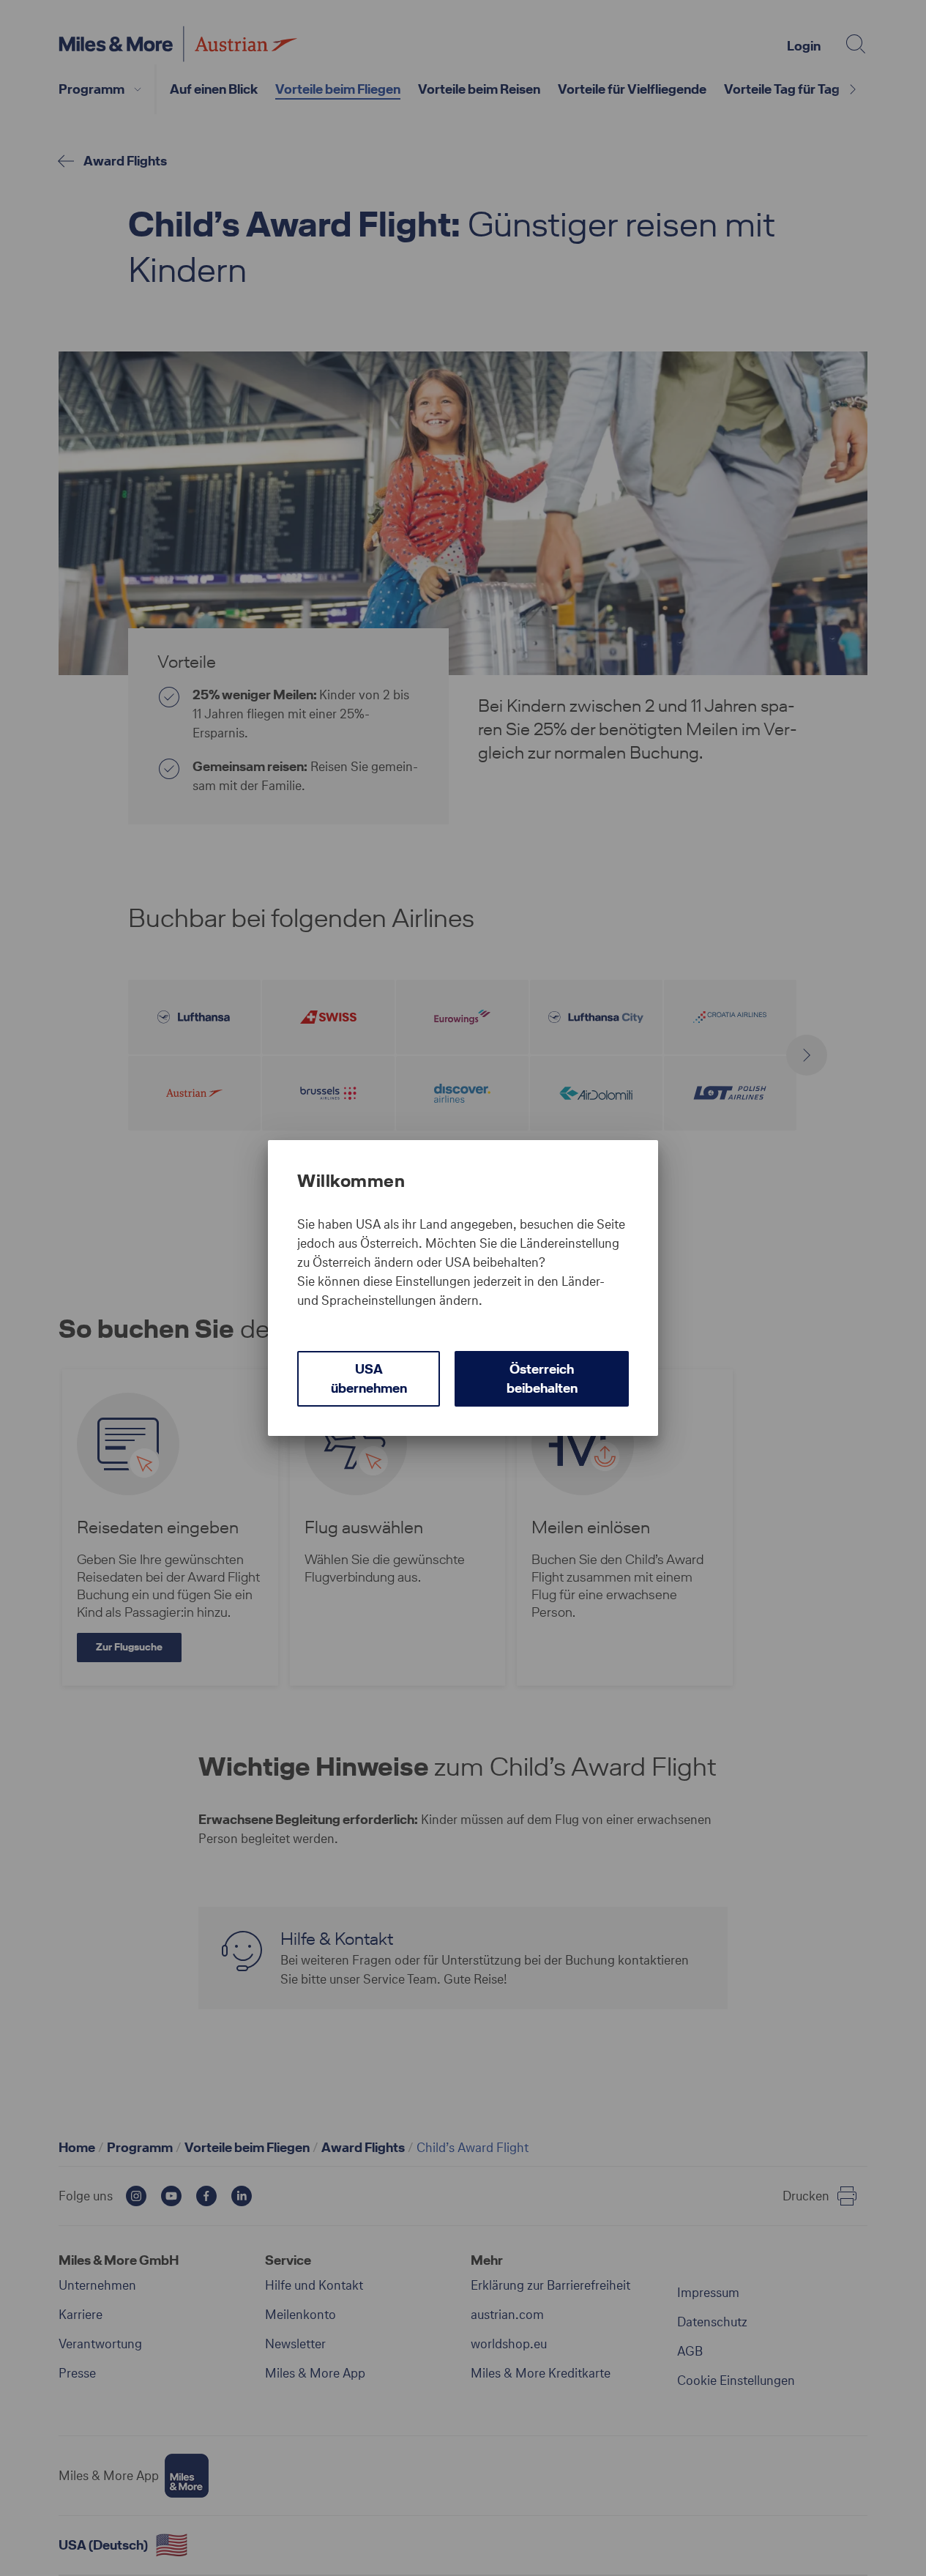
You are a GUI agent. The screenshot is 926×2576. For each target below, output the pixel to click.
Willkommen (351, 1181)
